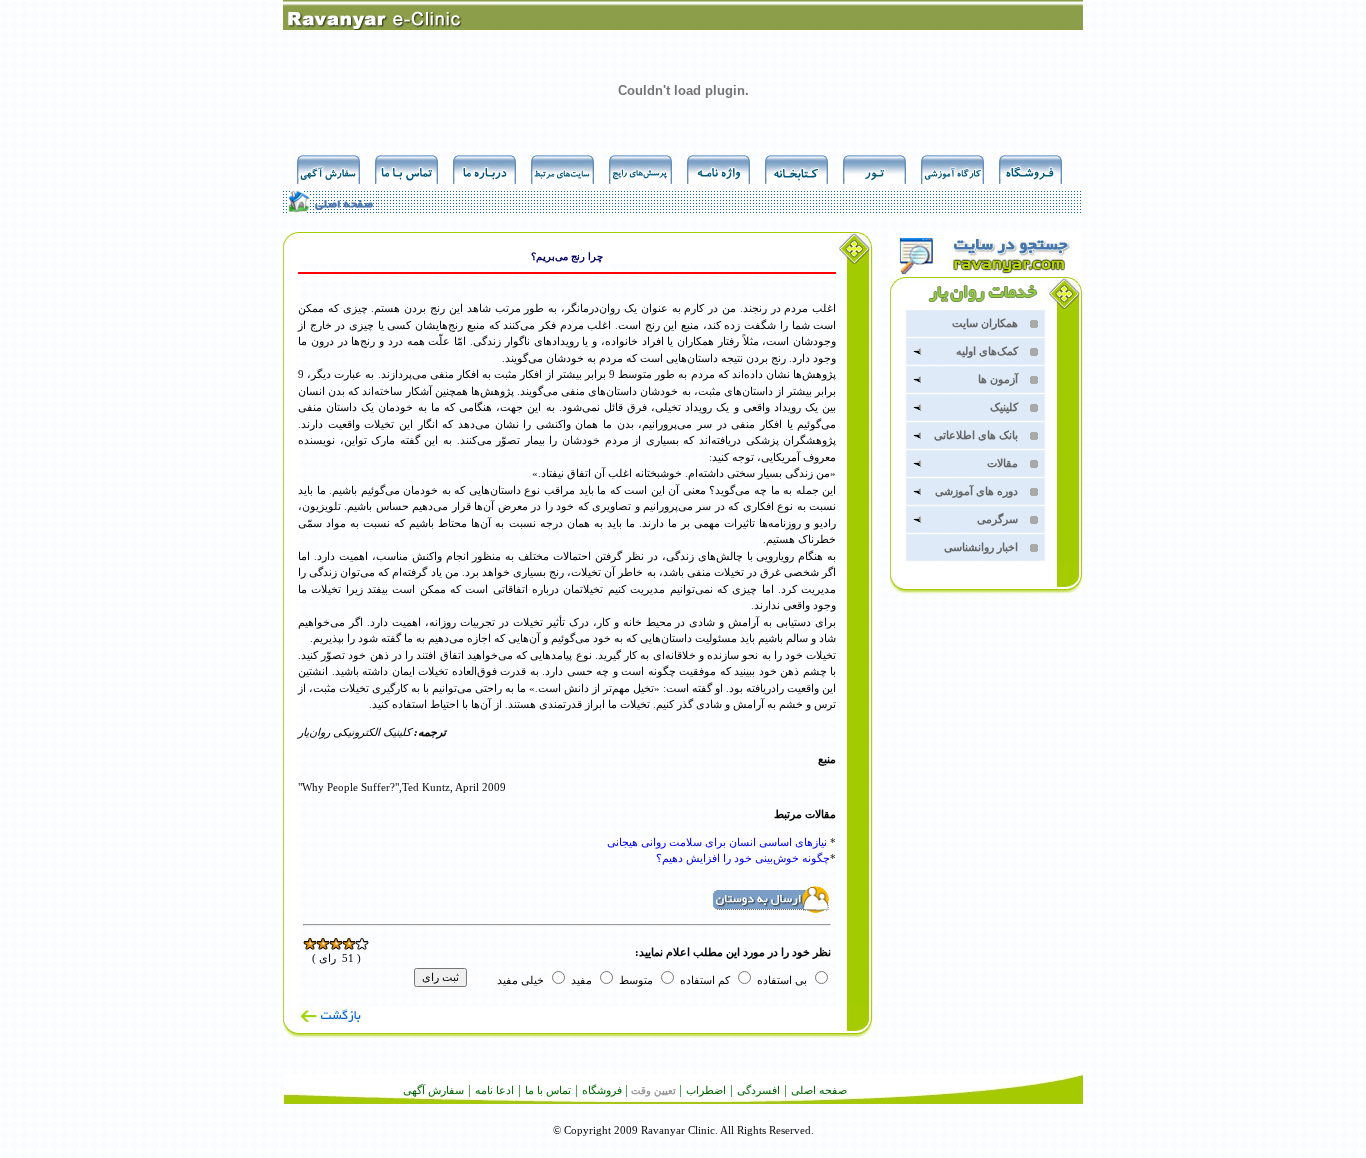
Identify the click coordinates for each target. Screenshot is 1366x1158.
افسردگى (758, 1090)
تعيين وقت (653, 1090)
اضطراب (706, 1090)
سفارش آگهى (433, 1090)
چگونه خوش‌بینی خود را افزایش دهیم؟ (743, 858)
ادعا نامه (494, 1090)
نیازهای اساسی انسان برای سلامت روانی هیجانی (717, 842)
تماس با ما (548, 1090)
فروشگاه (602, 1090)
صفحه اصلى (819, 1090)
